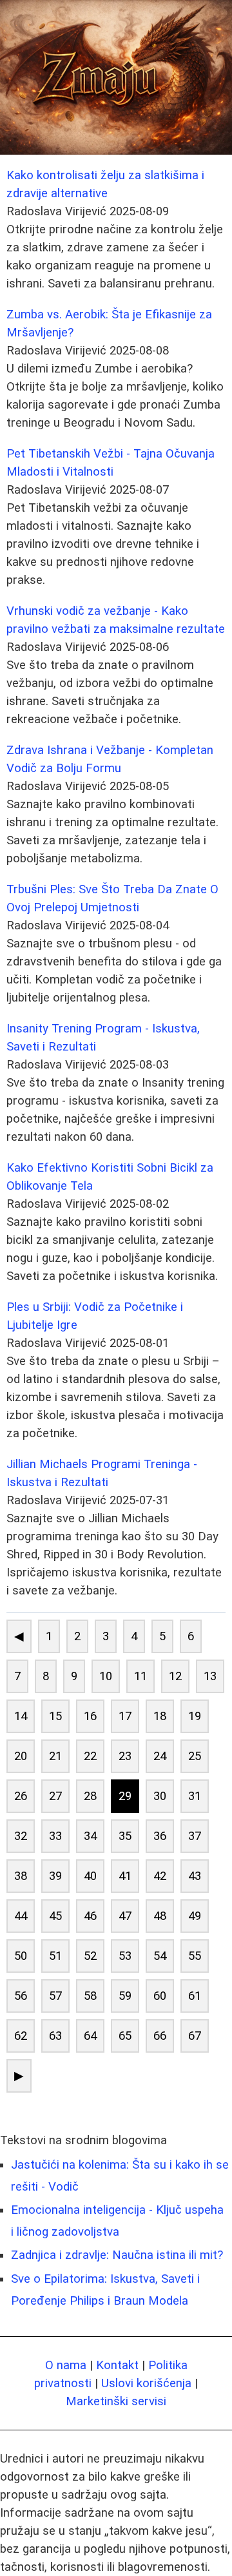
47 (125, 1916)
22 (90, 1756)
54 (160, 1956)
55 (195, 1956)
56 (21, 1996)
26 (21, 1796)
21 (55, 1756)
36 (160, 1836)
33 (55, 1836)
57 (55, 1996)
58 (90, 1996)
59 (125, 1996)
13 (210, 1676)
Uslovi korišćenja (146, 2383)
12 (175, 1676)
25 (195, 1756)
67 (195, 2036)
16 (90, 1716)
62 (21, 2036)
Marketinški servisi (116, 2401)
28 (90, 1796)
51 (55, 1956)
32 (21, 1836)
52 (90, 1956)
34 (90, 1836)
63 (55, 2036)
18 (160, 1716)
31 (195, 1796)
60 (160, 1996)
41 (125, 1876)
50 (21, 1956)
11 (140, 1676)
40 (90, 1876)
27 (55, 1796)
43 (195, 1876)
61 (195, 1996)
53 (125, 1956)
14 (21, 1716)
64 (90, 2036)
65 (125, 2036)
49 (195, 1916)
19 (195, 1716)
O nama (66, 2365)
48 (160, 1916)
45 (55, 1916)
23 (125, 1756)
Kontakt (117, 2365)
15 (55, 1716)
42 (160, 1876)
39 (55, 1876)
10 (106, 1676)
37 (195, 1836)
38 (21, 1876)
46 (90, 1916)
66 (160, 2036)
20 (21, 1756)
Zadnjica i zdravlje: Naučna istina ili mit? (117, 2255)
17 (125, 1716)
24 (160, 1756)
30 (160, 1796)
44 (21, 1916)
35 (125, 1836)
